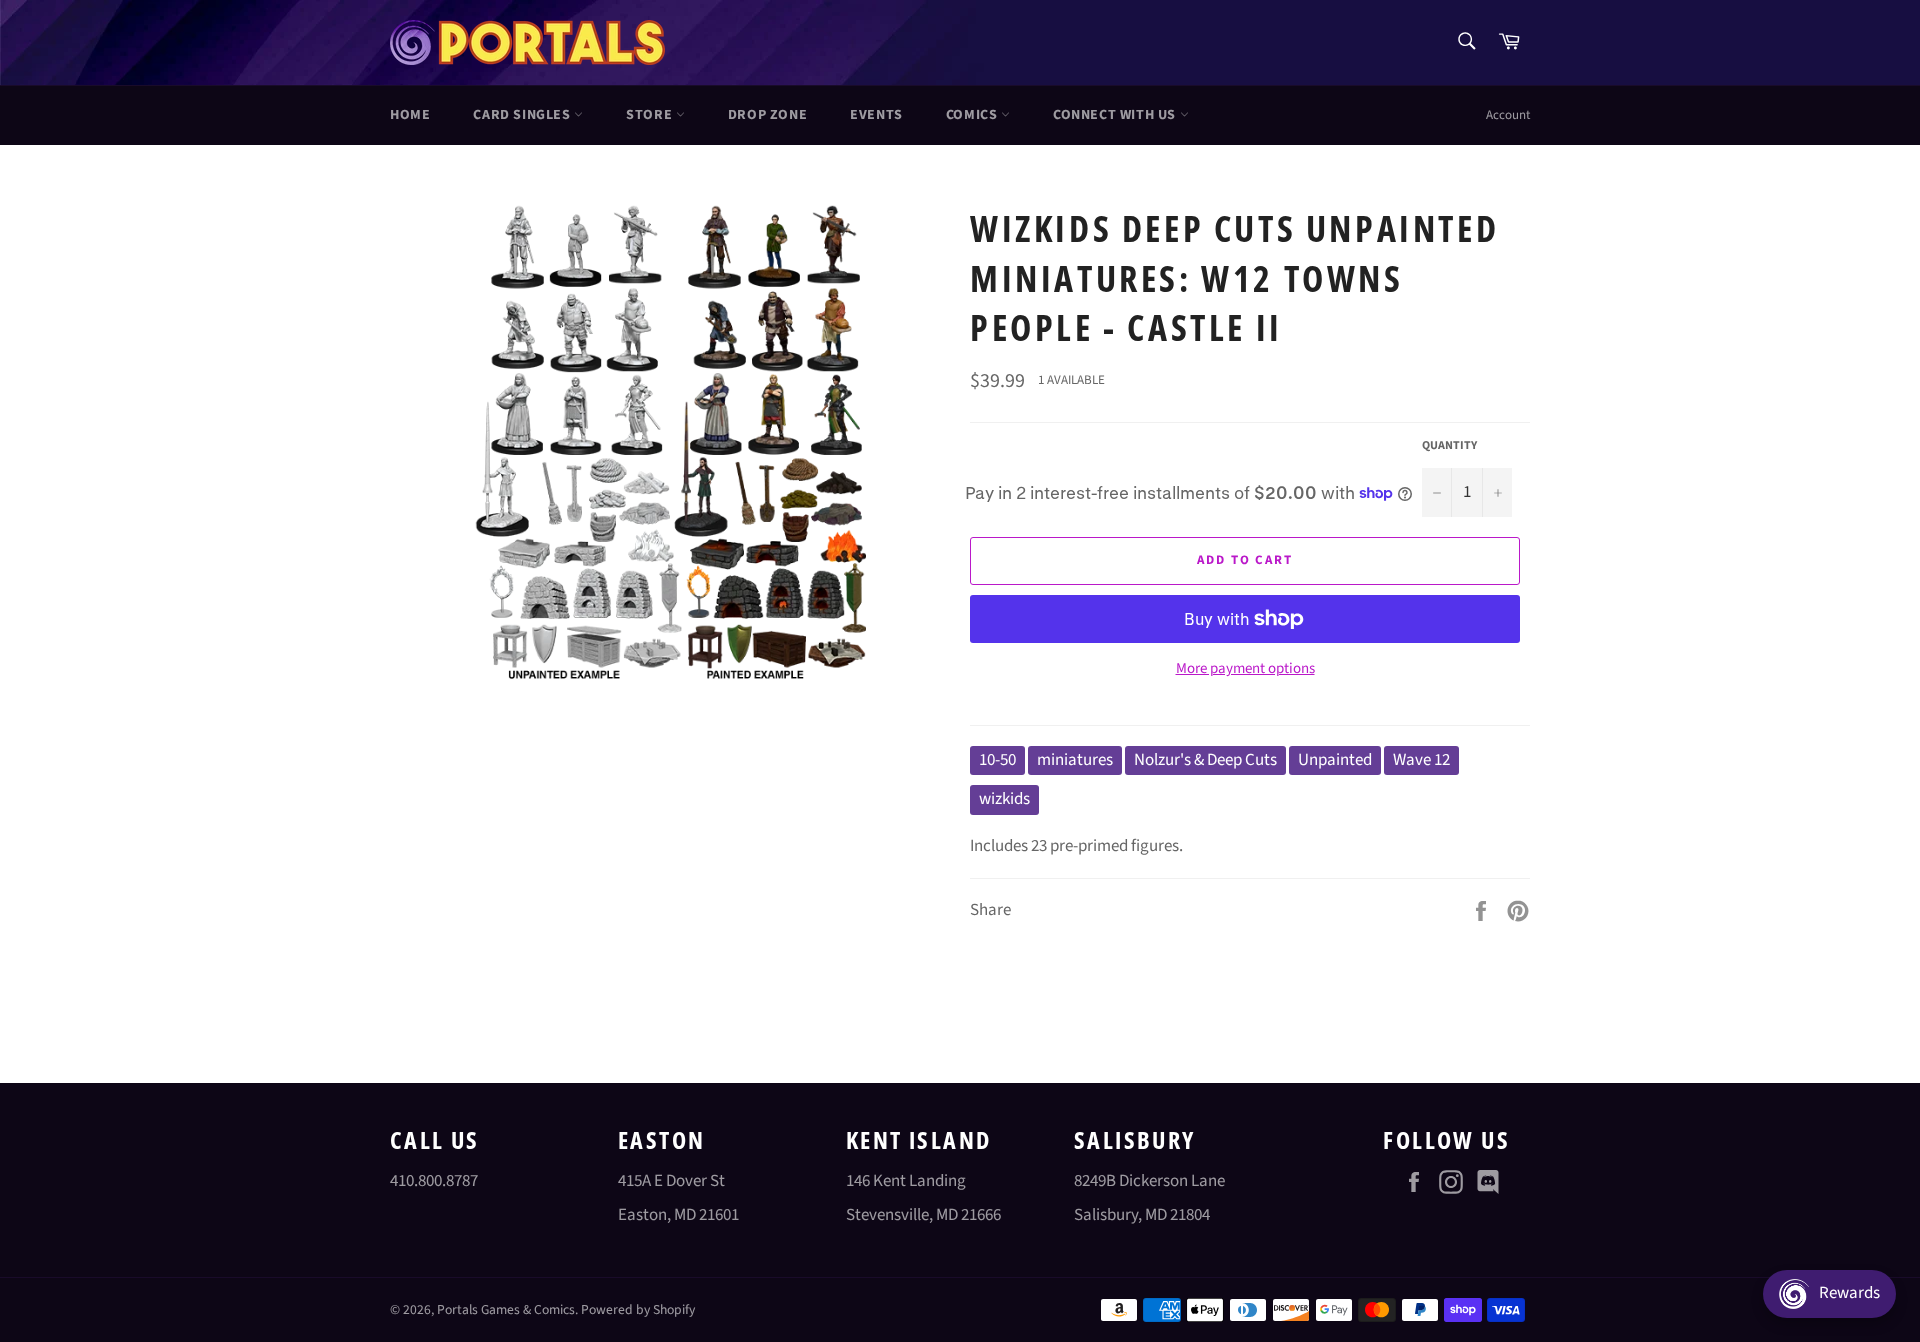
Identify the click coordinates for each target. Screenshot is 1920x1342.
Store (651, 115)
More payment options (1245, 669)
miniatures (1075, 760)
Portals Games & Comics (506, 1309)
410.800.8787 (434, 1181)
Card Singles (523, 115)
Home (410, 115)
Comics (973, 115)
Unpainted (1335, 760)
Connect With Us (1116, 115)
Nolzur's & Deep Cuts (1205, 760)
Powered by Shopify (638, 1309)
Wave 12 (1421, 760)
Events (876, 115)
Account (1508, 115)
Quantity (1449, 446)
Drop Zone (767, 115)
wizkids (1004, 799)
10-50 (997, 760)
